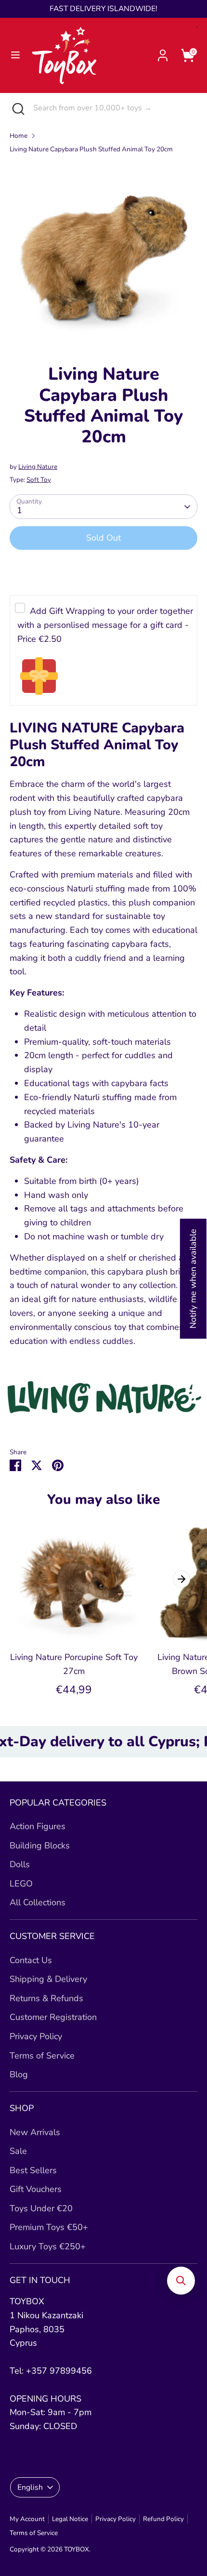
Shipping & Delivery (48, 1979)
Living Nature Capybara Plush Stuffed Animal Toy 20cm (91, 149)
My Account (27, 2519)
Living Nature (38, 467)
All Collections (38, 1902)
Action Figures (38, 1826)
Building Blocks (40, 1846)
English (30, 2487)
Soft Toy (39, 480)
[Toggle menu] (15, 55)
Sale (18, 2151)
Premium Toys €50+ (49, 2227)
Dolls (20, 1864)
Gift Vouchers (36, 2189)
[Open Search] (17, 108)
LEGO (21, 1884)
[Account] (163, 53)
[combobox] (113, 108)
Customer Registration (53, 2017)
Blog (19, 2074)
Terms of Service (42, 2056)
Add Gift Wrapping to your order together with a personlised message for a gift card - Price (105, 625)
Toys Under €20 (41, 2208)
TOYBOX (77, 2549)
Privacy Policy (36, 2036)
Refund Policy (163, 2519)
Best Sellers (33, 2170)
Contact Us (31, 1960)
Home (19, 136)
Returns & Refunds (46, 1998)
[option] (103, 255)
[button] (181, 2281)
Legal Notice (70, 2519)
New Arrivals (35, 2132)
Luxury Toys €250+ (48, 2246)
